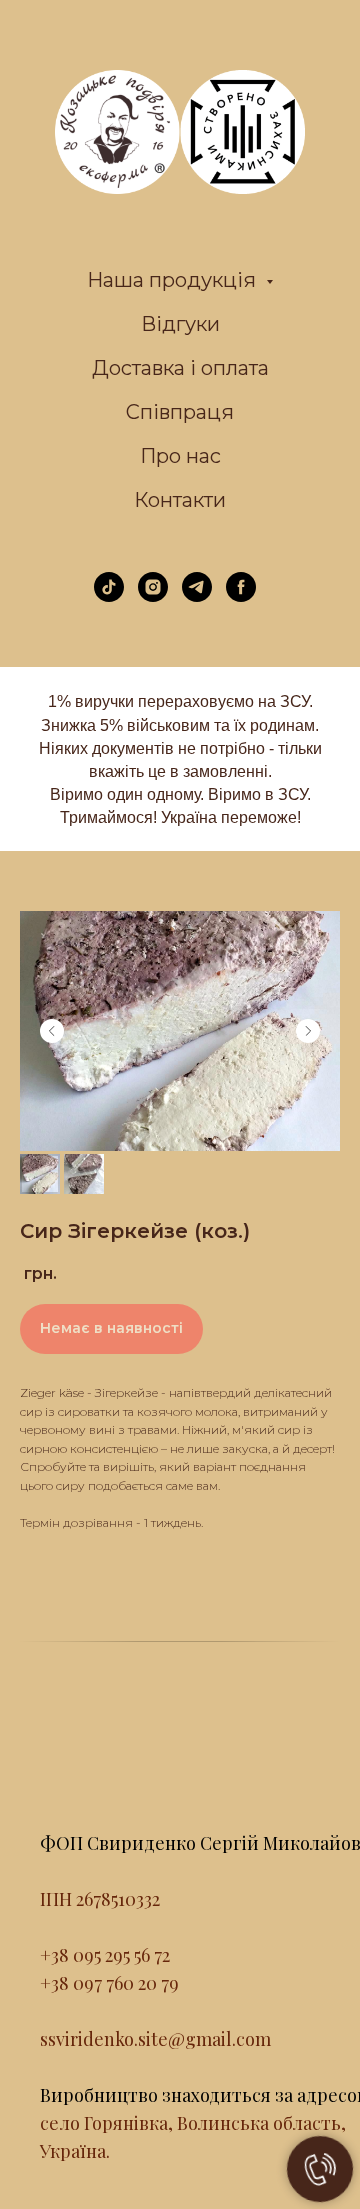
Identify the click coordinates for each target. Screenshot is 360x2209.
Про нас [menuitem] (180, 456)
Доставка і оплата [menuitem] (180, 368)
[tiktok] (109, 596)
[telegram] (197, 596)
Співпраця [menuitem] (180, 412)
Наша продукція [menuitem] (174, 280)
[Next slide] (308, 1031)
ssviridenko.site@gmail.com (155, 2039)
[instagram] (153, 596)
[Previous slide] (52, 1031)
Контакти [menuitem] (180, 500)
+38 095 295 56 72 (105, 1955)
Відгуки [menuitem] (180, 324)
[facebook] (241, 596)
